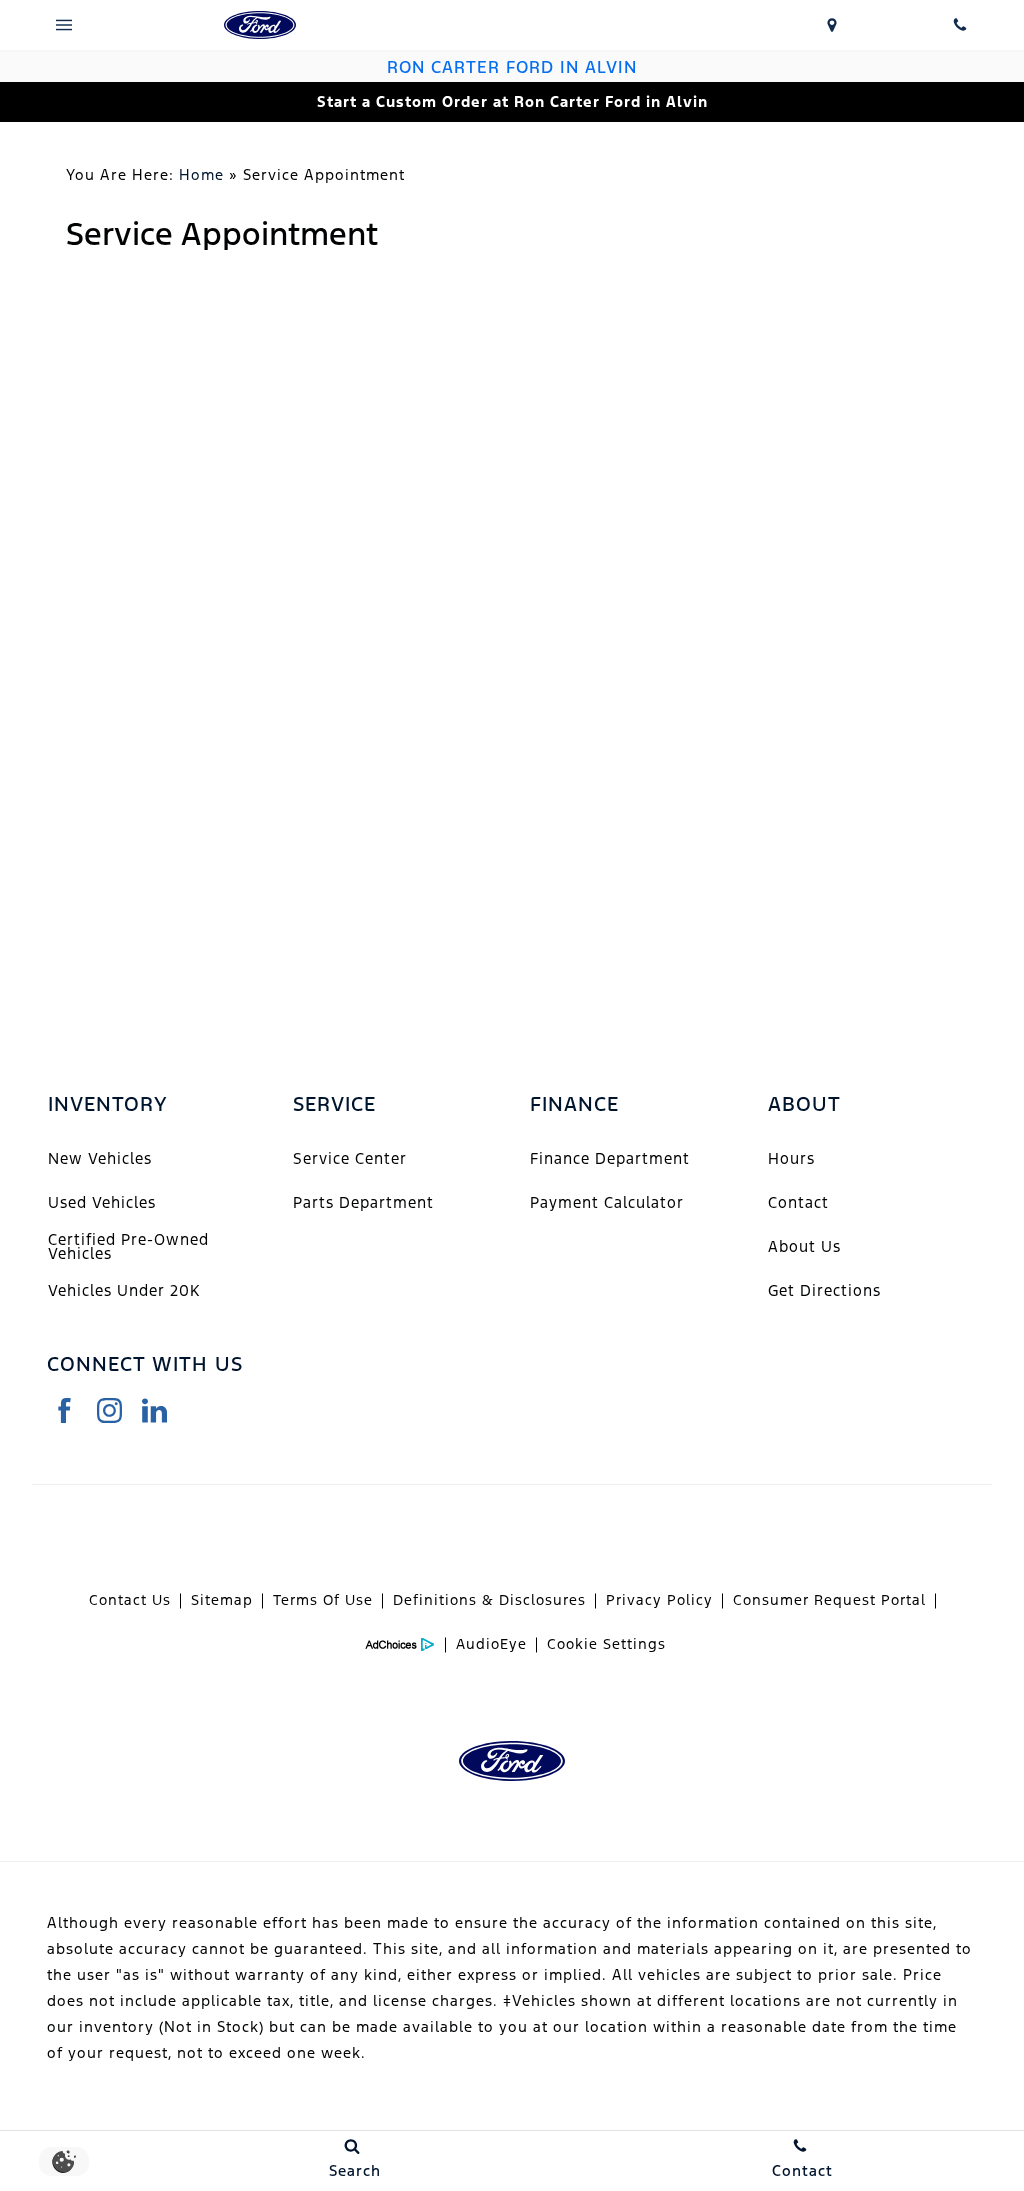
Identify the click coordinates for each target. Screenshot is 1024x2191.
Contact (798, 1202)
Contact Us (130, 1600)
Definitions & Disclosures (489, 1600)
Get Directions (824, 1290)
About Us (804, 1246)
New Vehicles (100, 1158)
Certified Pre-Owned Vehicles (128, 1246)
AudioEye (491, 1644)
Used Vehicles (102, 1202)
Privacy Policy (659, 1600)
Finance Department (610, 1158)
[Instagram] (109, 1410)
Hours (791, 1158)
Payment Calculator (607, 1202)
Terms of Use (323, 1600)
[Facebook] (64, 1410)
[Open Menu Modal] (64, 25)
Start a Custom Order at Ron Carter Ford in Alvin (512, 101)
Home (201, 174)
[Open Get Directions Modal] (832, 25)
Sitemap (222, 1600)
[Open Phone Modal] (960, 25)
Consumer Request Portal (829, 1600)
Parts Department (363, 1202)
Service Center (350, 1158)
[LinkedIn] (154, 1410)
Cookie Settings (606, 1644)
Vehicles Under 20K (124, 1290)
